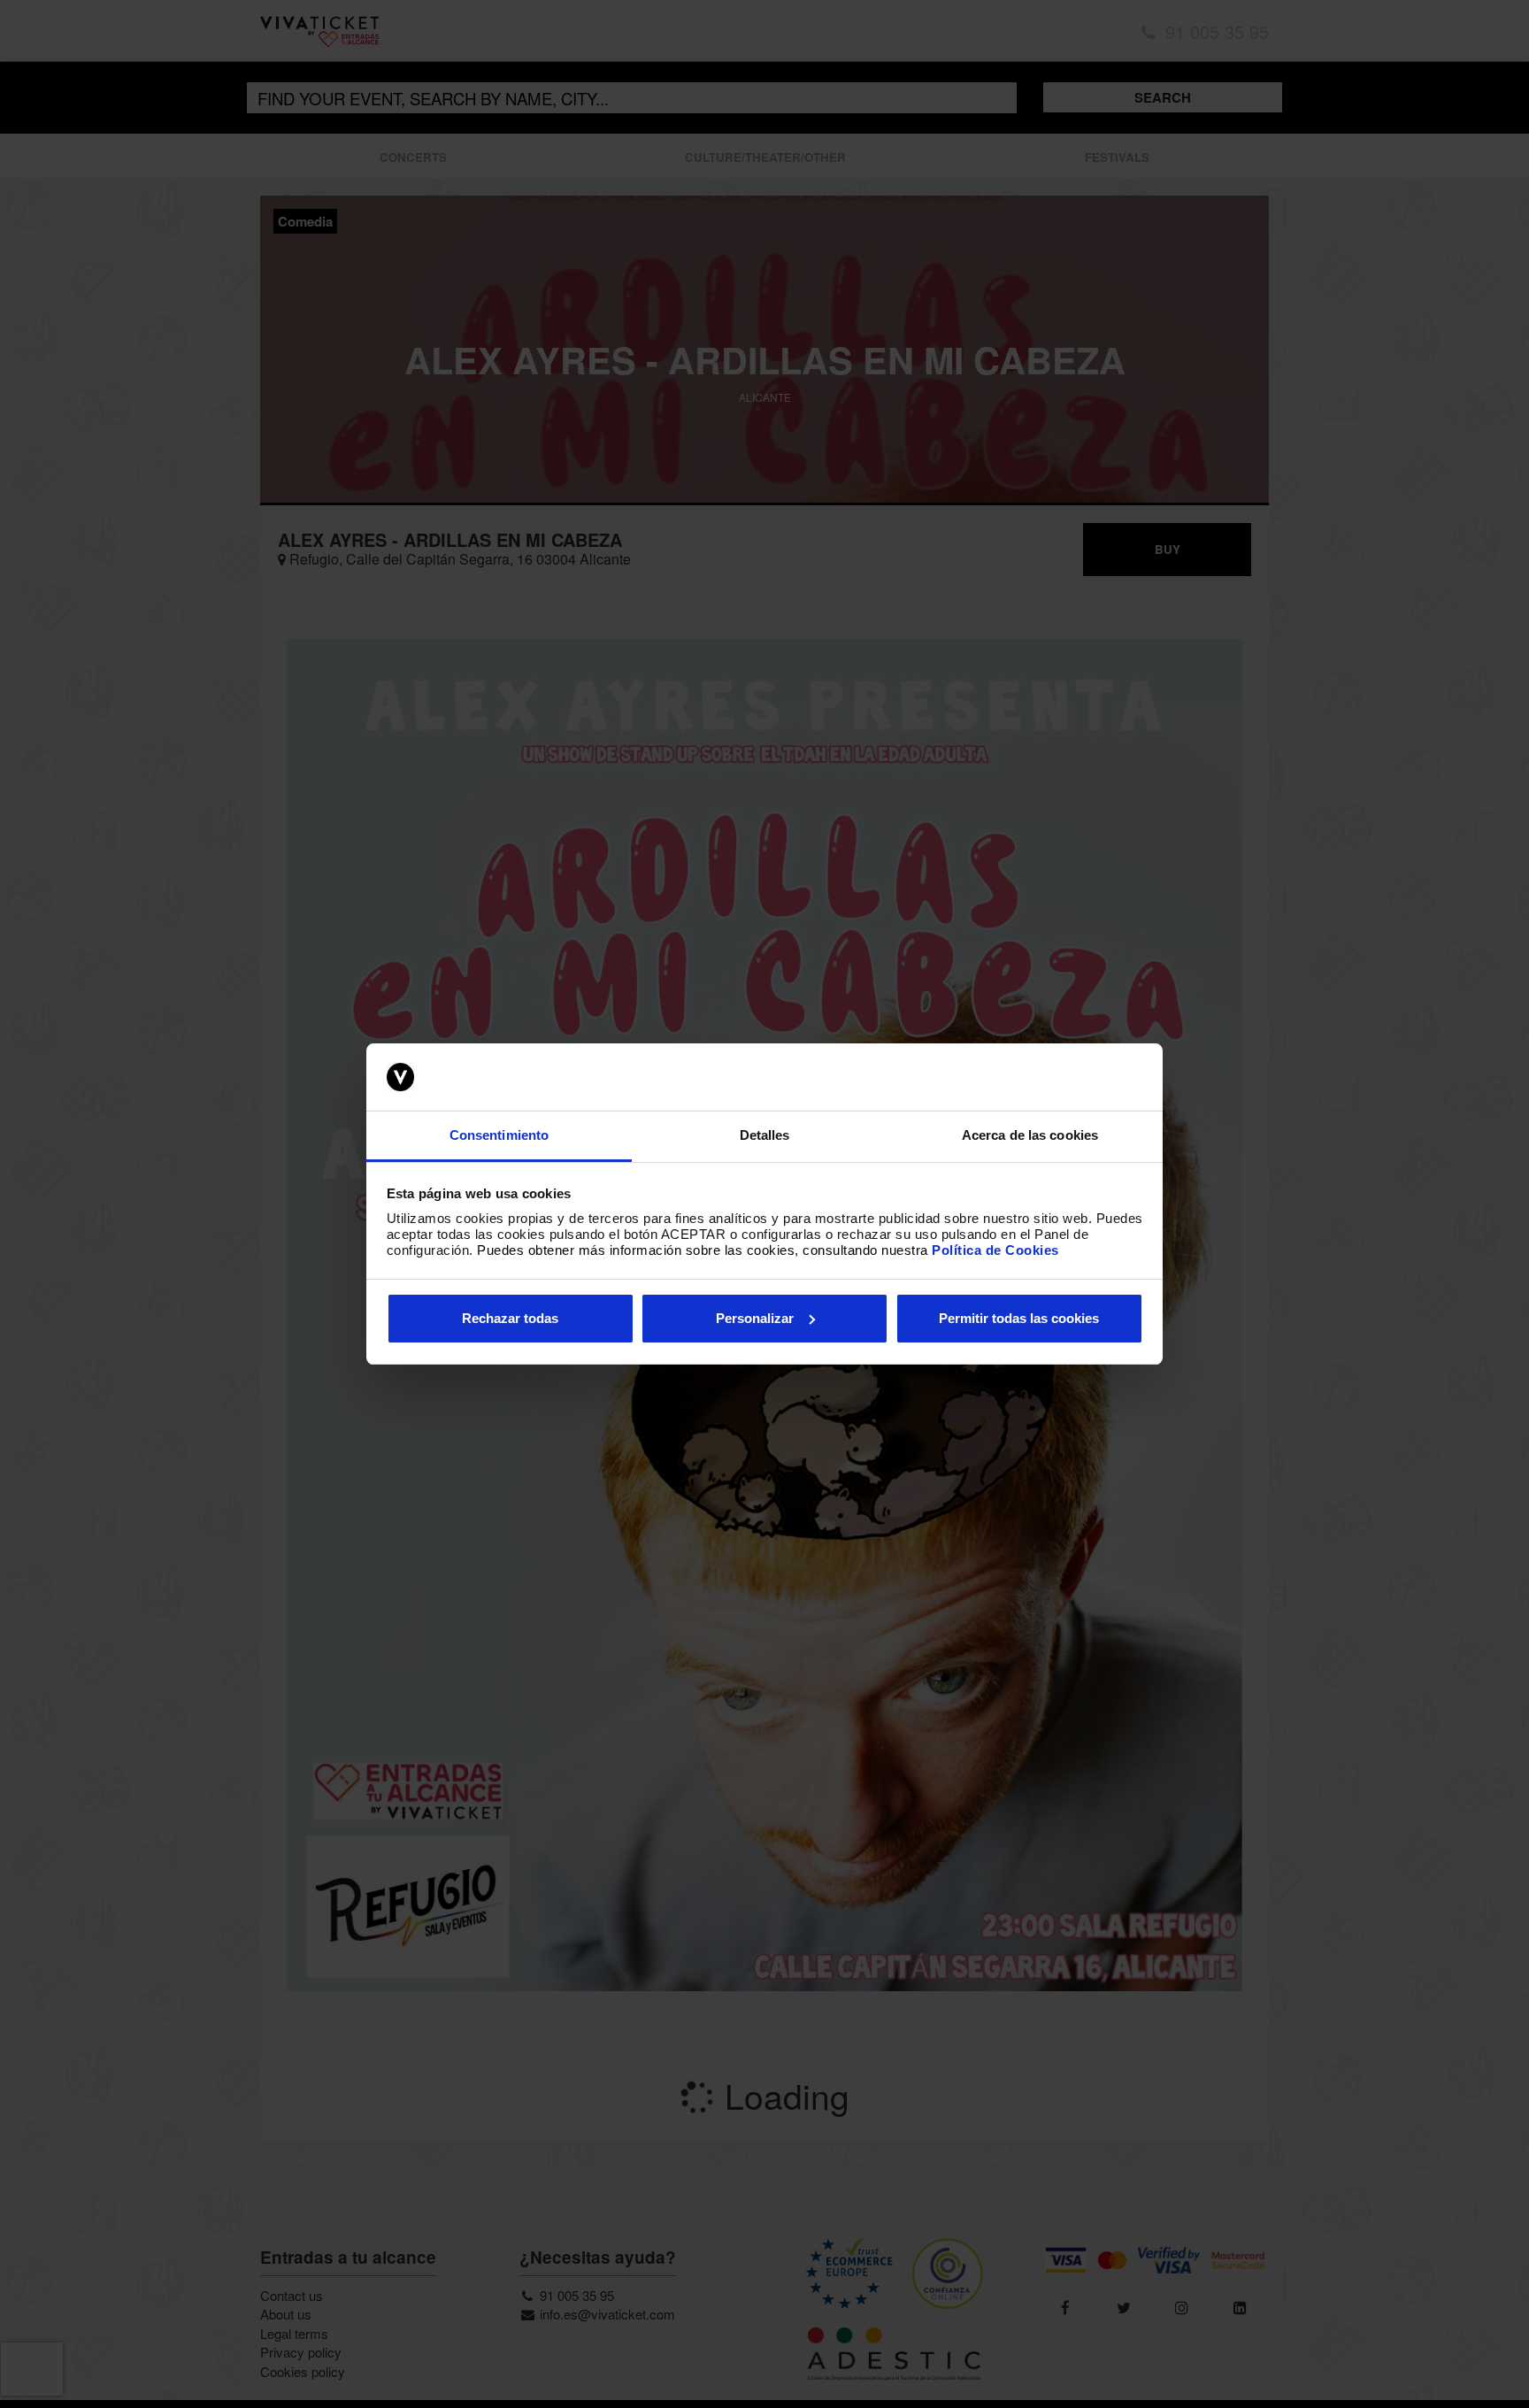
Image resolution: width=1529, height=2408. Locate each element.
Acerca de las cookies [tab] (1030, 1135)
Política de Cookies (995, 1250)
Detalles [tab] (765, 1135)
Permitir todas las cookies (1019, 1318)
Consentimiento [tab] (499, 1135)
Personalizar (755, 1318)
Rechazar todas (510, 1318)
